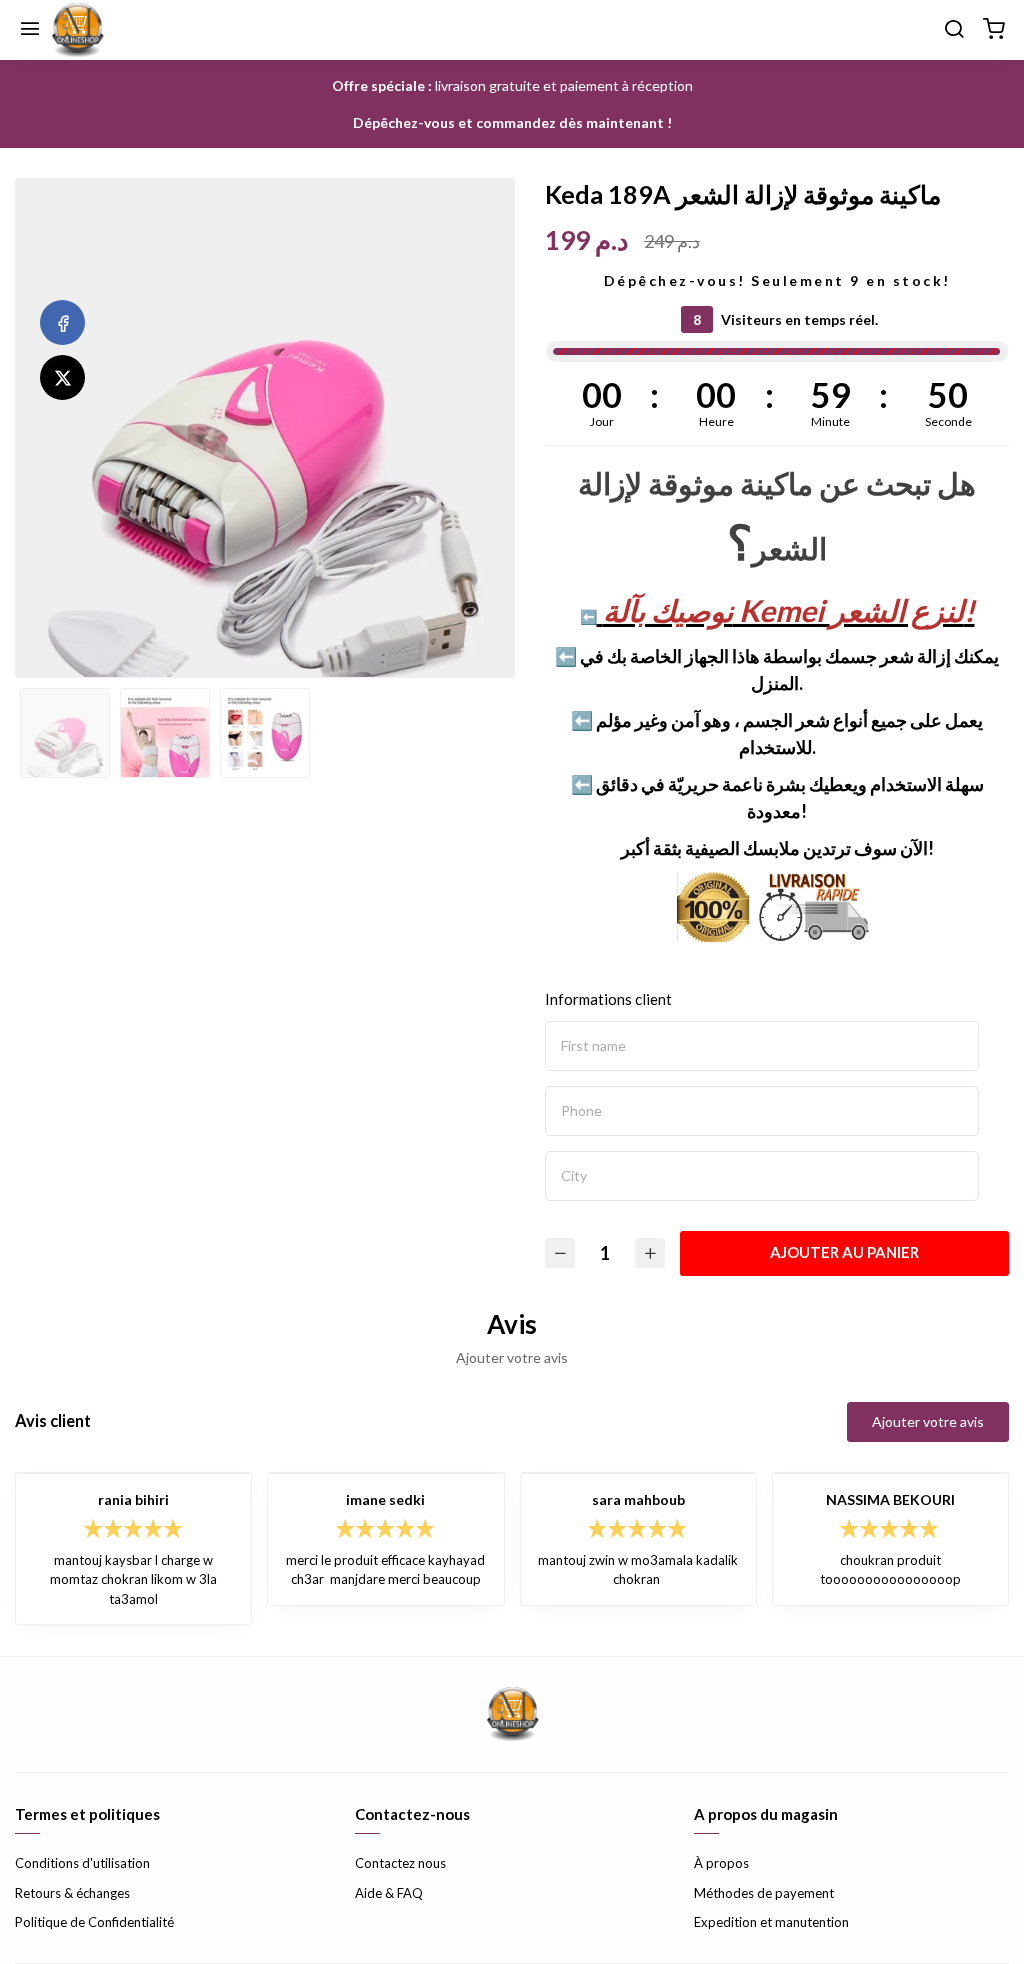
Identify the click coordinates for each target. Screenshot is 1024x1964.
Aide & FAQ (389, 1893)
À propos (721, 1863)
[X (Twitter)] (62, 377)
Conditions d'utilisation (82, 1863)
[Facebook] (62, 322)
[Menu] (30, 30)
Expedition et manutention (771, 1922)
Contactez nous (400, 1863)
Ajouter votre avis (928, 1421)
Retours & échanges (72, 1893)
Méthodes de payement (764, 1893)
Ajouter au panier (844, 1252)
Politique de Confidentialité (94, 1922)
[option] (265, 511)
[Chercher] (954, 30)
